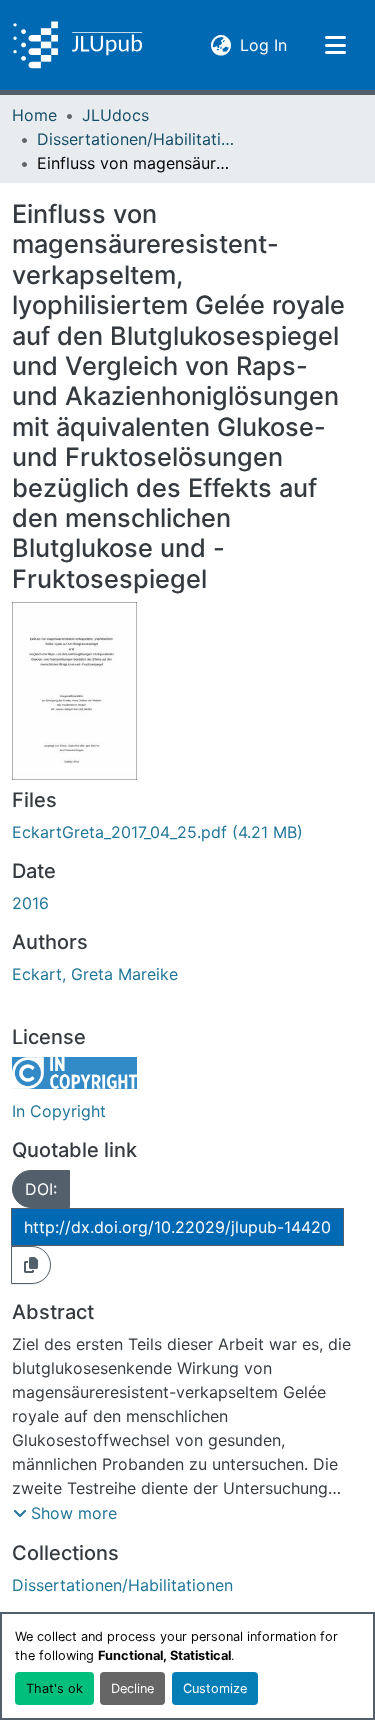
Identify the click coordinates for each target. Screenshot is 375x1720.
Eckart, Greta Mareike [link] (95, 974)
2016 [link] (30, 903)
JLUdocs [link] (115, 115)
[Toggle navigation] (335, 45)
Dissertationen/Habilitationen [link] (137, 139)
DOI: (41, 1189)
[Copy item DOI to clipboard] (31, 1265)
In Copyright (59, 1111)
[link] (187, 832)
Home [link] (34, 115)
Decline (132, 1688)
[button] (77, 45)
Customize (215, 1688)
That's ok (54, 1688)
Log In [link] (263, 44)
